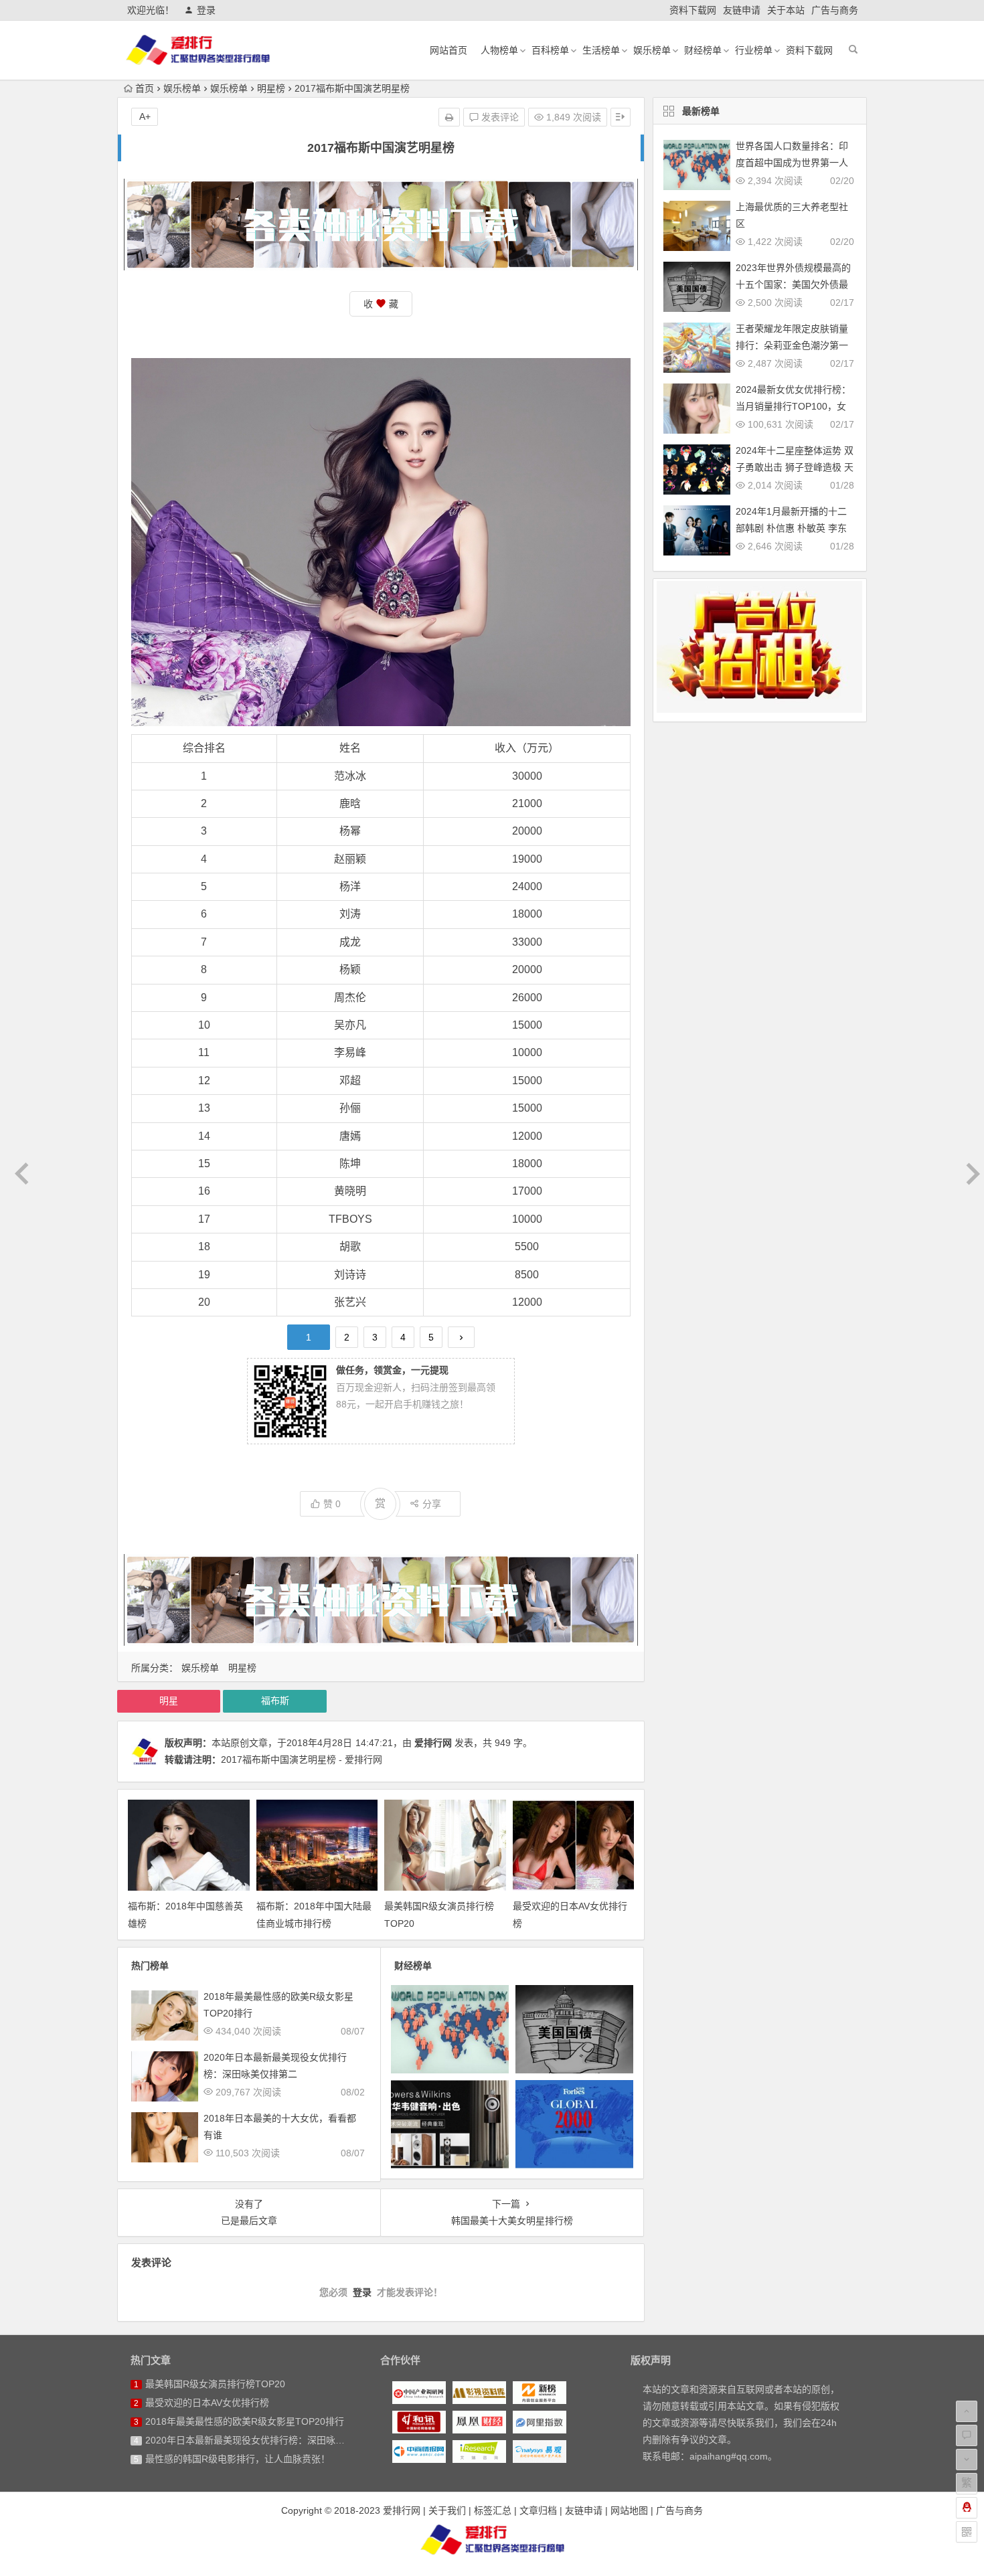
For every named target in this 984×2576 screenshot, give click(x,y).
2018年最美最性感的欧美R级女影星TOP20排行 (245, 2421)
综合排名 (204, 748)
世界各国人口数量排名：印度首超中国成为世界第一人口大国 (792, 163)
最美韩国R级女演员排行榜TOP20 (215, 2384)
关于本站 (786, 10)
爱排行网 (433, 1743)
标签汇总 (493, 2510)
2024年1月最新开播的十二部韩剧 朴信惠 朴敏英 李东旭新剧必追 (791, 528)
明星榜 (271, 88)
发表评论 (499, 117)
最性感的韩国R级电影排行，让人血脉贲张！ (238, 2459)
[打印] (449, 117)
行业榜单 (754, 50)
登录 (206, 10)
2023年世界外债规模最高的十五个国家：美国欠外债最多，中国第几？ (793, 284)
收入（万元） (527, 748)
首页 (145, 88)
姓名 (350, 748)
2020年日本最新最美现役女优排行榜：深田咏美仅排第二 (264, 2440)
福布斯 (275, 1701)
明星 (169, 1701)
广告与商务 (835, 10)
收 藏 (381, 304)
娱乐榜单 (652, 50)
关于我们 (447, 2510)
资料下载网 (693, 10)
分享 (432, 1504)
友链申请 (742, 10)
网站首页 (448, 50)
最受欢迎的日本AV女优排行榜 (207, 2403)
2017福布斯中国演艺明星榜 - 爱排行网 (302, 1759)
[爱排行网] (492, 2539)
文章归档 (538, 2510)
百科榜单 (550, 50)
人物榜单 (499, 50)
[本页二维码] (967, 2532)
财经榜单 (703, 50)
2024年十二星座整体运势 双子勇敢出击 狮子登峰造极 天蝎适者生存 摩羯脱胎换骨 (795, 467)
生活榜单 (601, 50)
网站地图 (629, 2510)
